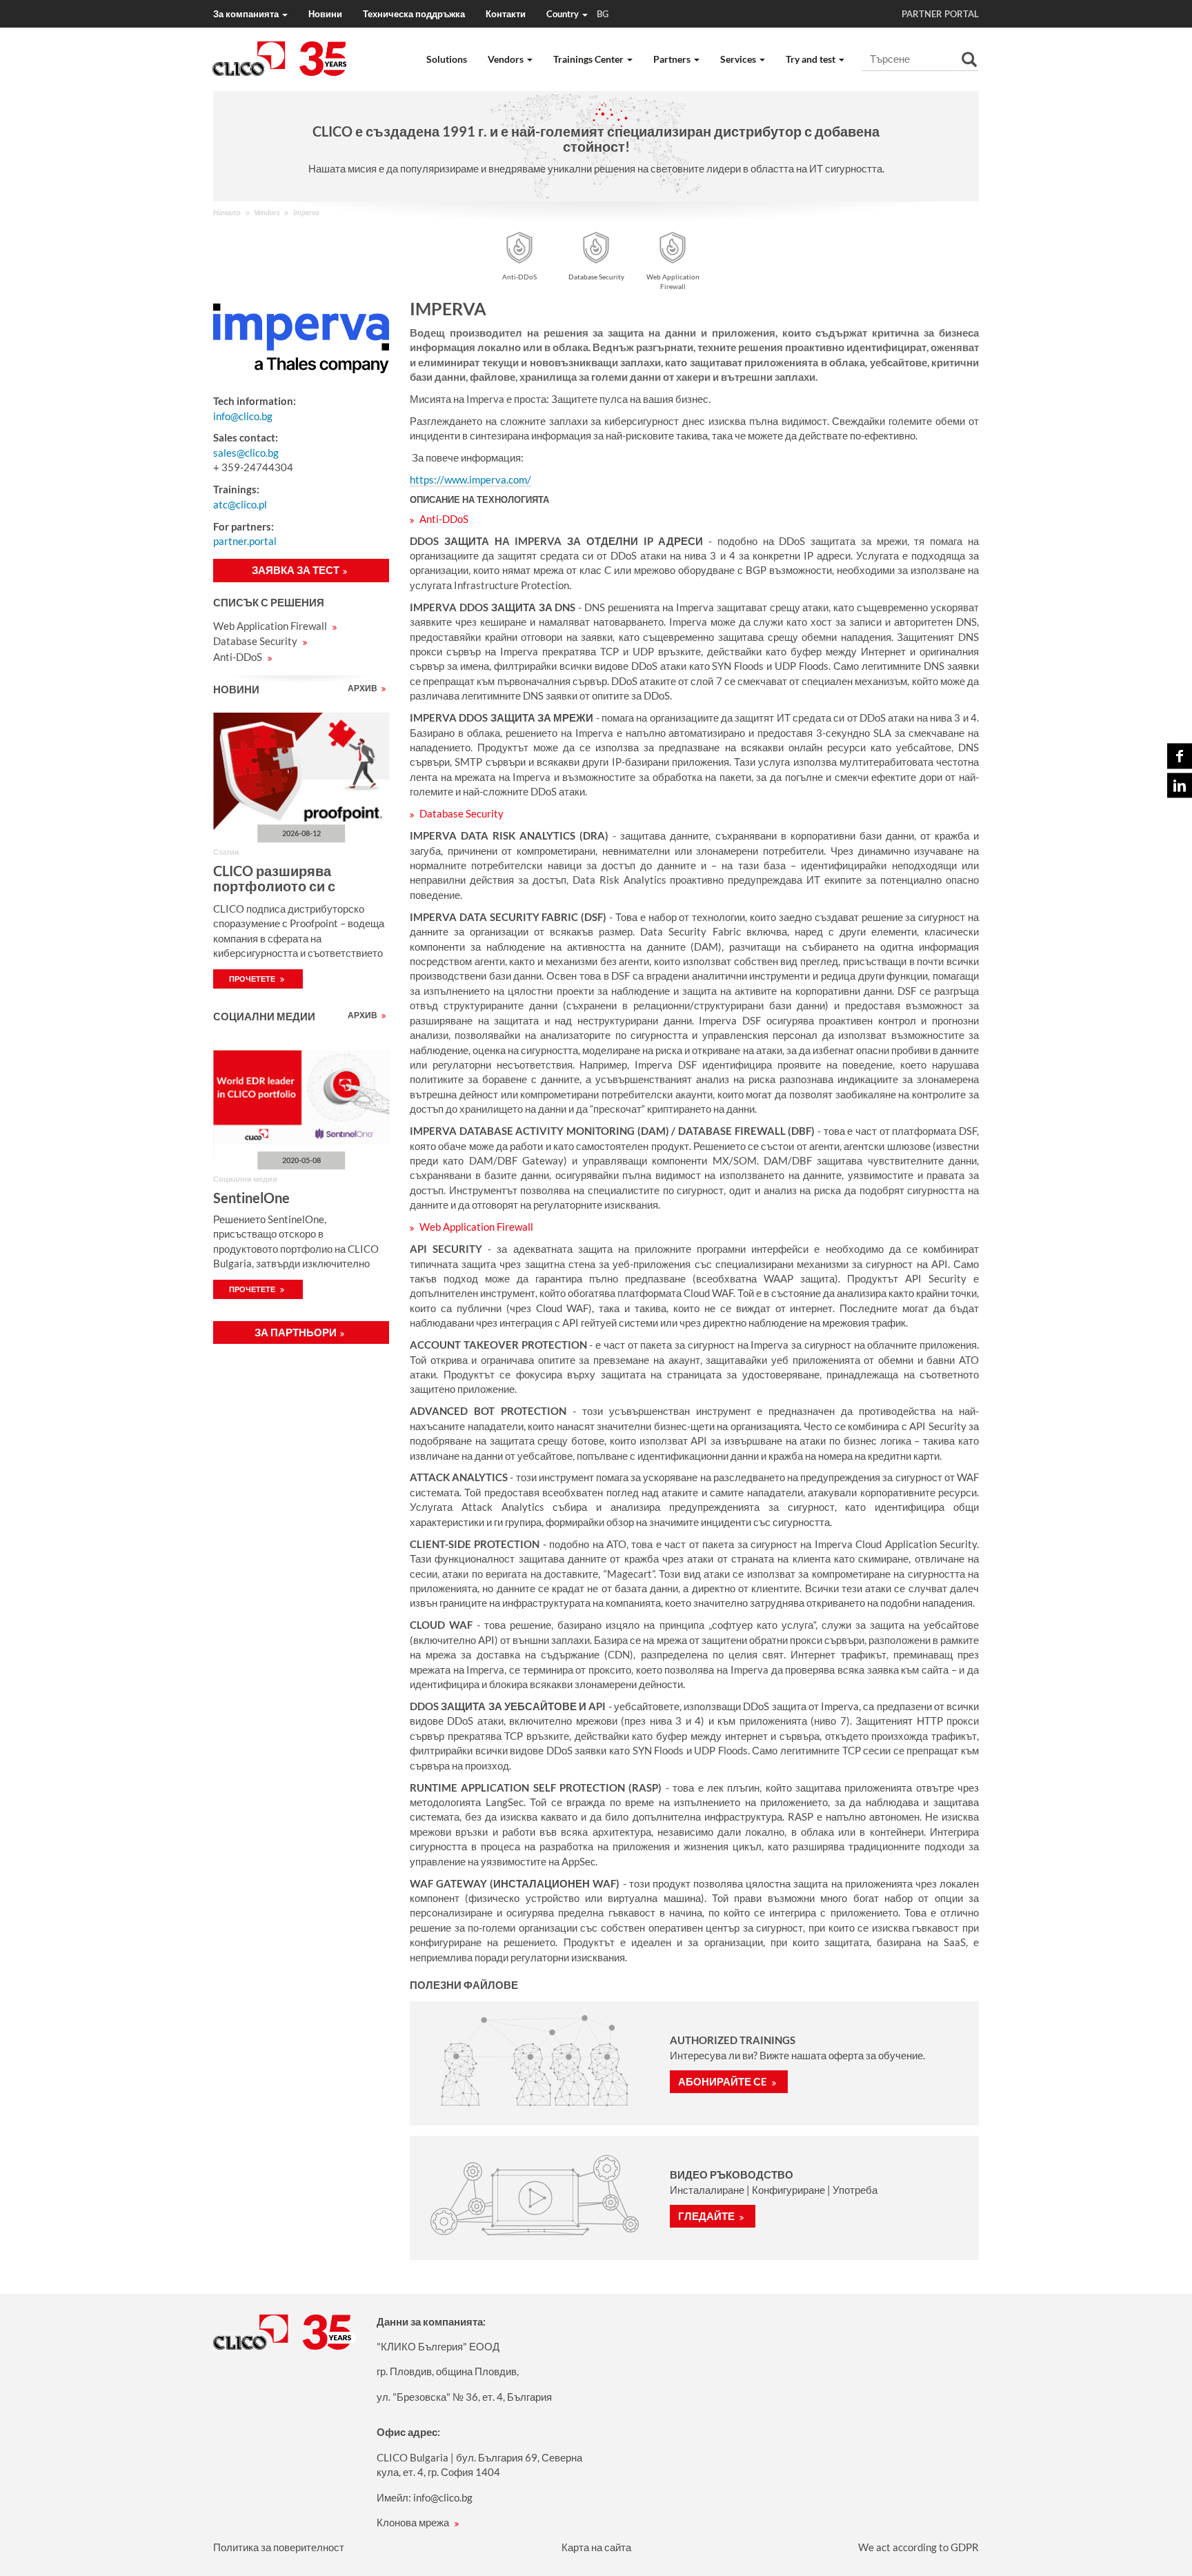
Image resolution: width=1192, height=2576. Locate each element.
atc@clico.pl (240, 504)
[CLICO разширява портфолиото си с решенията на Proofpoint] (301, 771)
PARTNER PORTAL (940, 14)
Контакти (506, 14)
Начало (227, 212)
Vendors (267, 212)
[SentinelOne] (301, 1098)
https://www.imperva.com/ (470, 479)
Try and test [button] (812, 59)
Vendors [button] (507, 59)
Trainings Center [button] (589, 59)
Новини (325, 14)
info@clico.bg (243, 416)
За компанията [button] (247, 14)
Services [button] (739, 59)
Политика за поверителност (279, 2547)
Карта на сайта (596, 2547)
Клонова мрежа (414, 2522)
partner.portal (245, 541)
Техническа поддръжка (414, 14)
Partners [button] (673, 59)
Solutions (447, 59)
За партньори (296, 1332)
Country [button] (577, 14)
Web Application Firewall (271, 626)
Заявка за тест (296, 570)
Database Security (256, 641)
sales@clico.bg (246, 453)
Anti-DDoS (239, 657)
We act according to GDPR (918, 2547)
